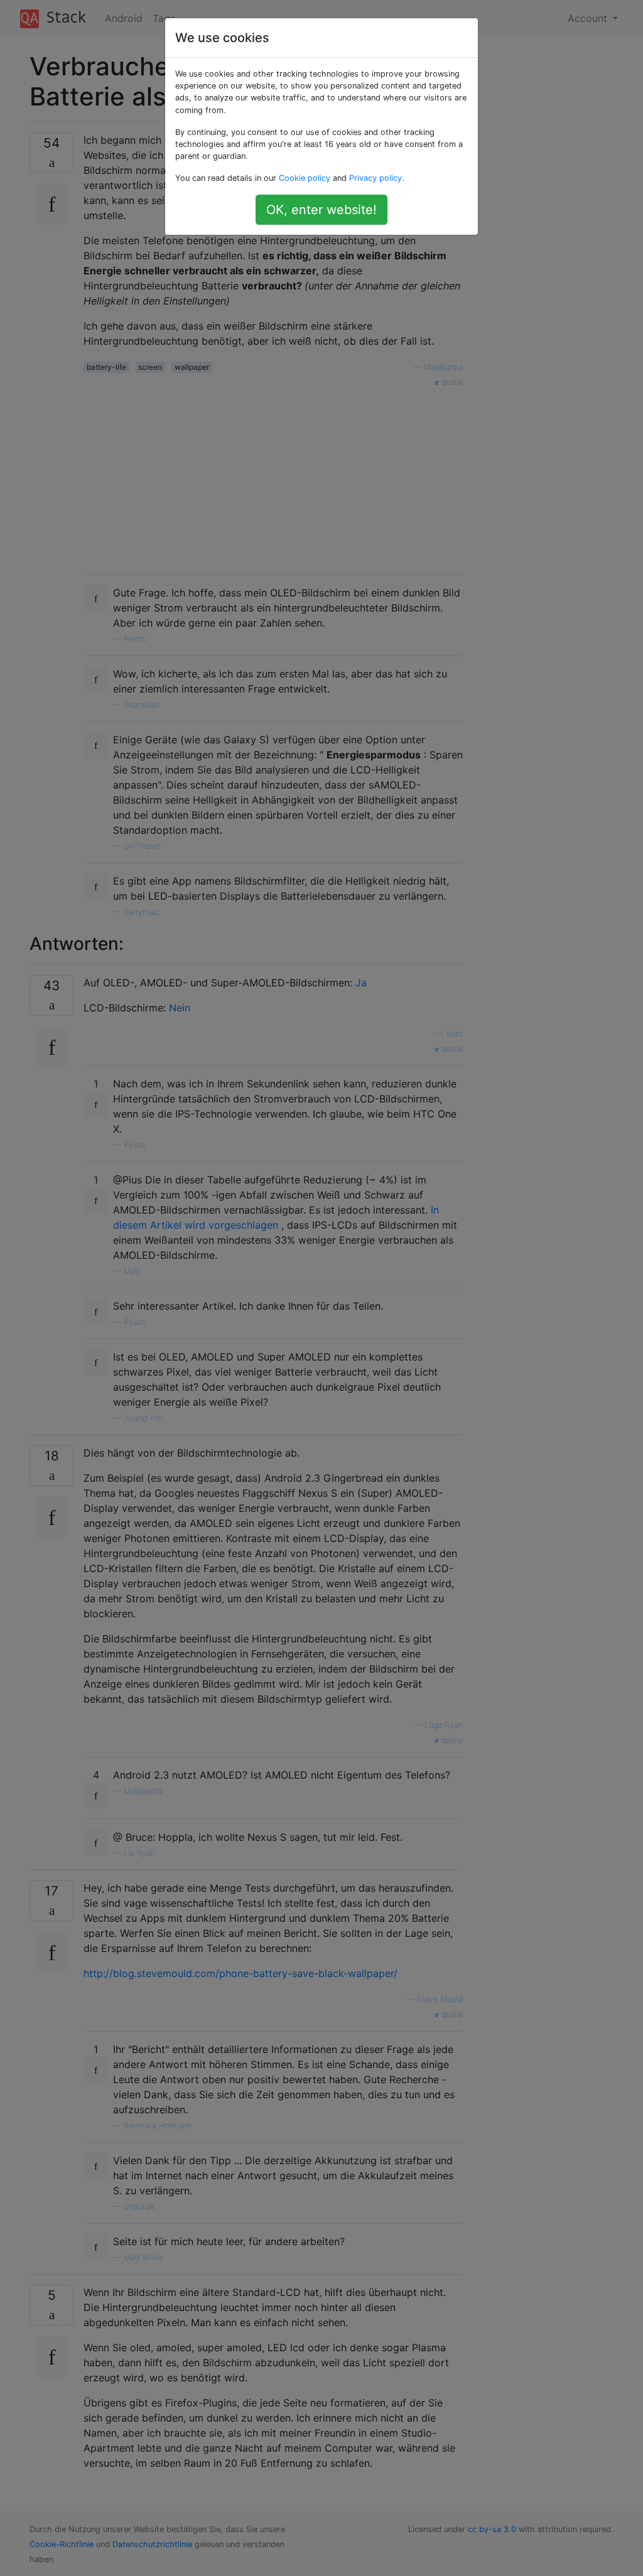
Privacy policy (376, 178)
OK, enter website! (321, 210)
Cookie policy (305, 178)
